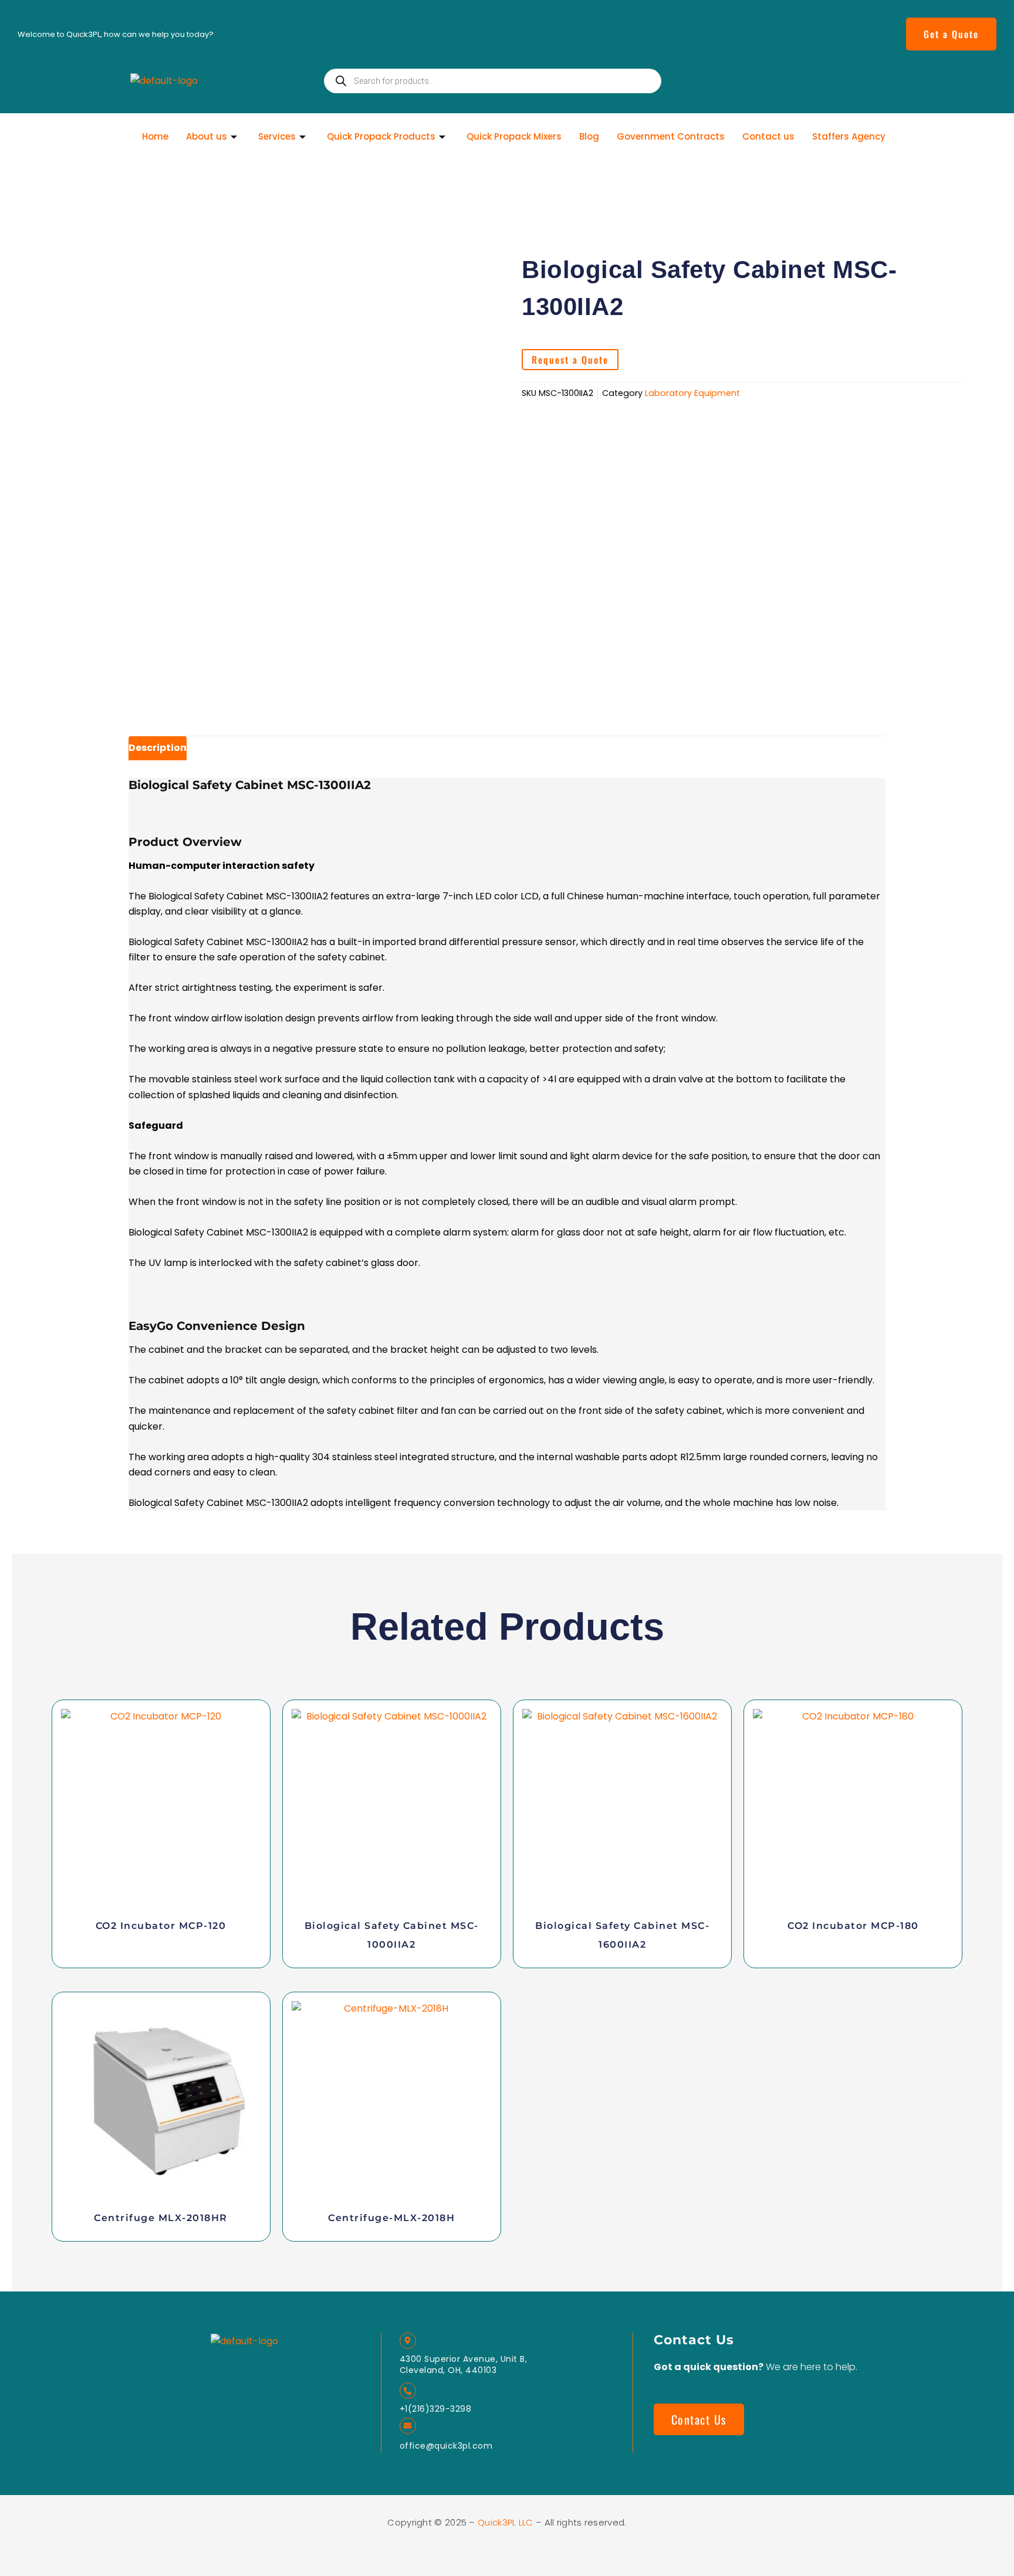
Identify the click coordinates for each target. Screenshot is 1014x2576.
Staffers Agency (849, 136)
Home (155, 136)
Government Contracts (671, 136)
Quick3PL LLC (507, 2522)
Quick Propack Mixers (514, 136)
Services (277, 136)
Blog (589, 136)
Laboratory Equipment (692, 393)
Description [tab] (158, 748)
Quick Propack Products (381, 136)
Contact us (768, 136)
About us (207, 136)
